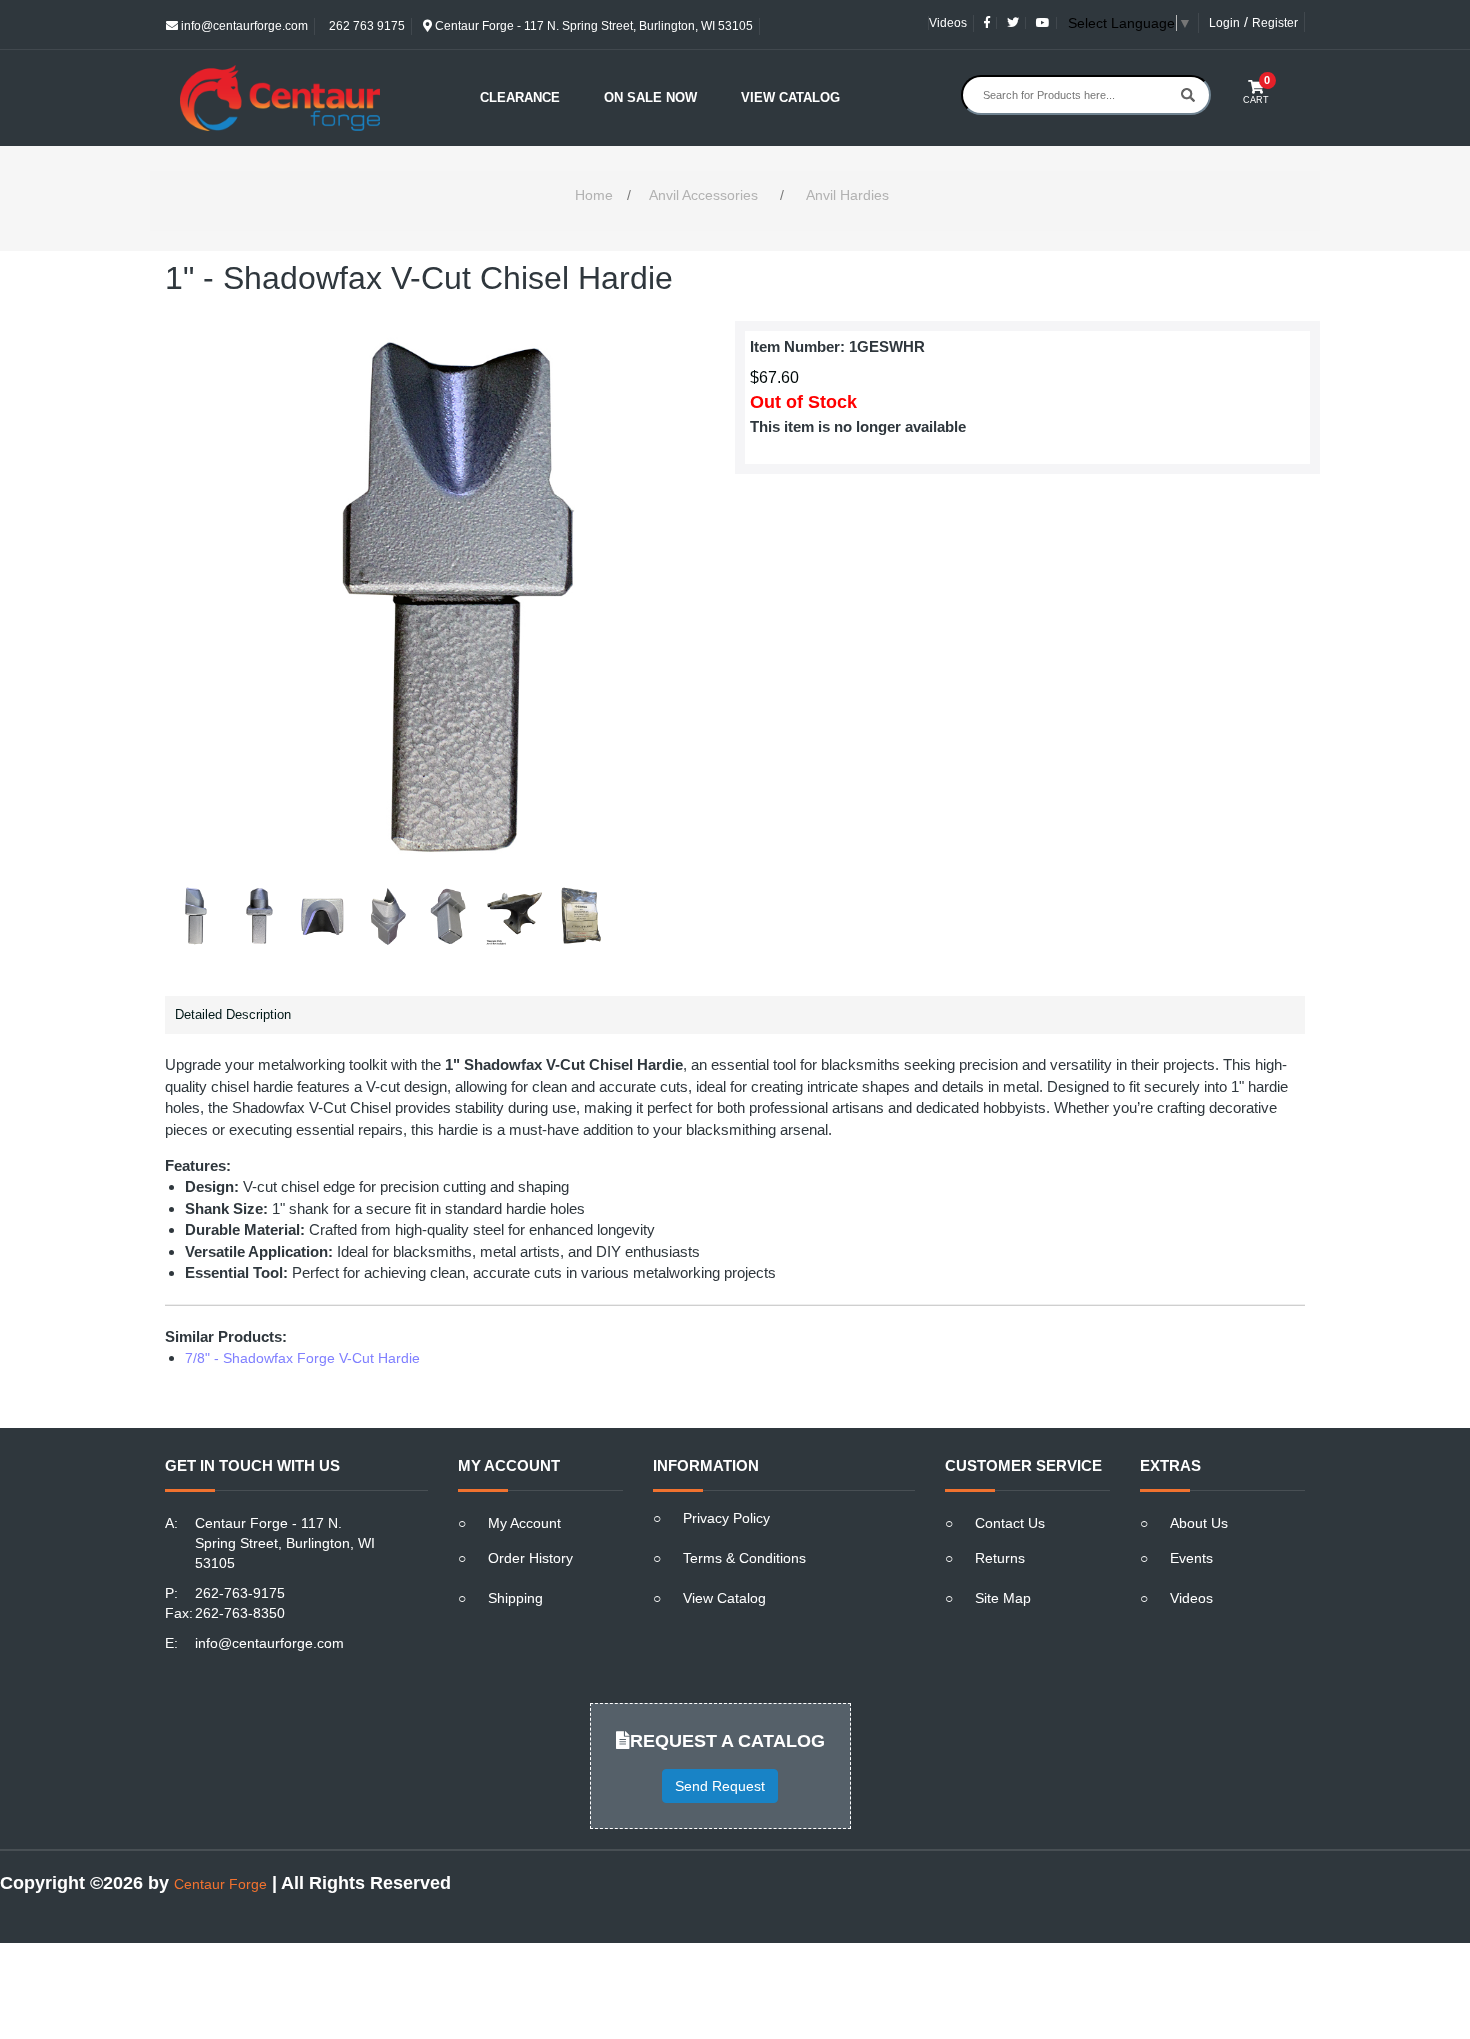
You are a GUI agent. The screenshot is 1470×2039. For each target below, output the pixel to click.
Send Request (720, 1786)
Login (1224, 23)
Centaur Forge (220, 1884)
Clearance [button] (520, 97)
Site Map (1003, 1598)
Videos (948, 23)
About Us (1199, 1523)
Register (1275, 23)
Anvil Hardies (847, 195)
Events (1191, 1558)
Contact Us (1010, 1523)
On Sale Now (650, 97)
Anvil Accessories (703, 195)
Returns (1000, 1558)
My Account (524, 1523)
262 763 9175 (365, 26)
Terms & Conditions (744, 1558)
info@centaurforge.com (243, 26)
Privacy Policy (726, 1518)
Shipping (515, 1598)
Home (594, 195)
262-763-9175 (240, 1593)
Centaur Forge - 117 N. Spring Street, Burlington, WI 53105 (592, 26)
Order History (530, 1558)
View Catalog (790, 97)
